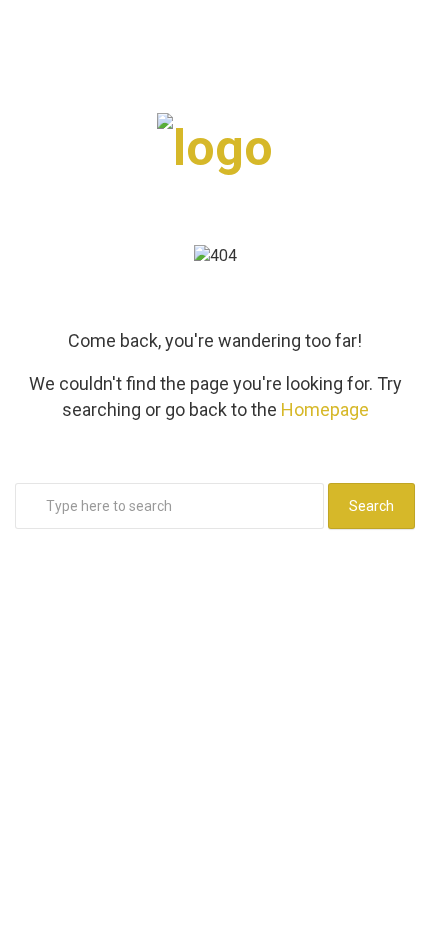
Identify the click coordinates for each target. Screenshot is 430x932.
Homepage (325, 409)
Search (371, 506)
